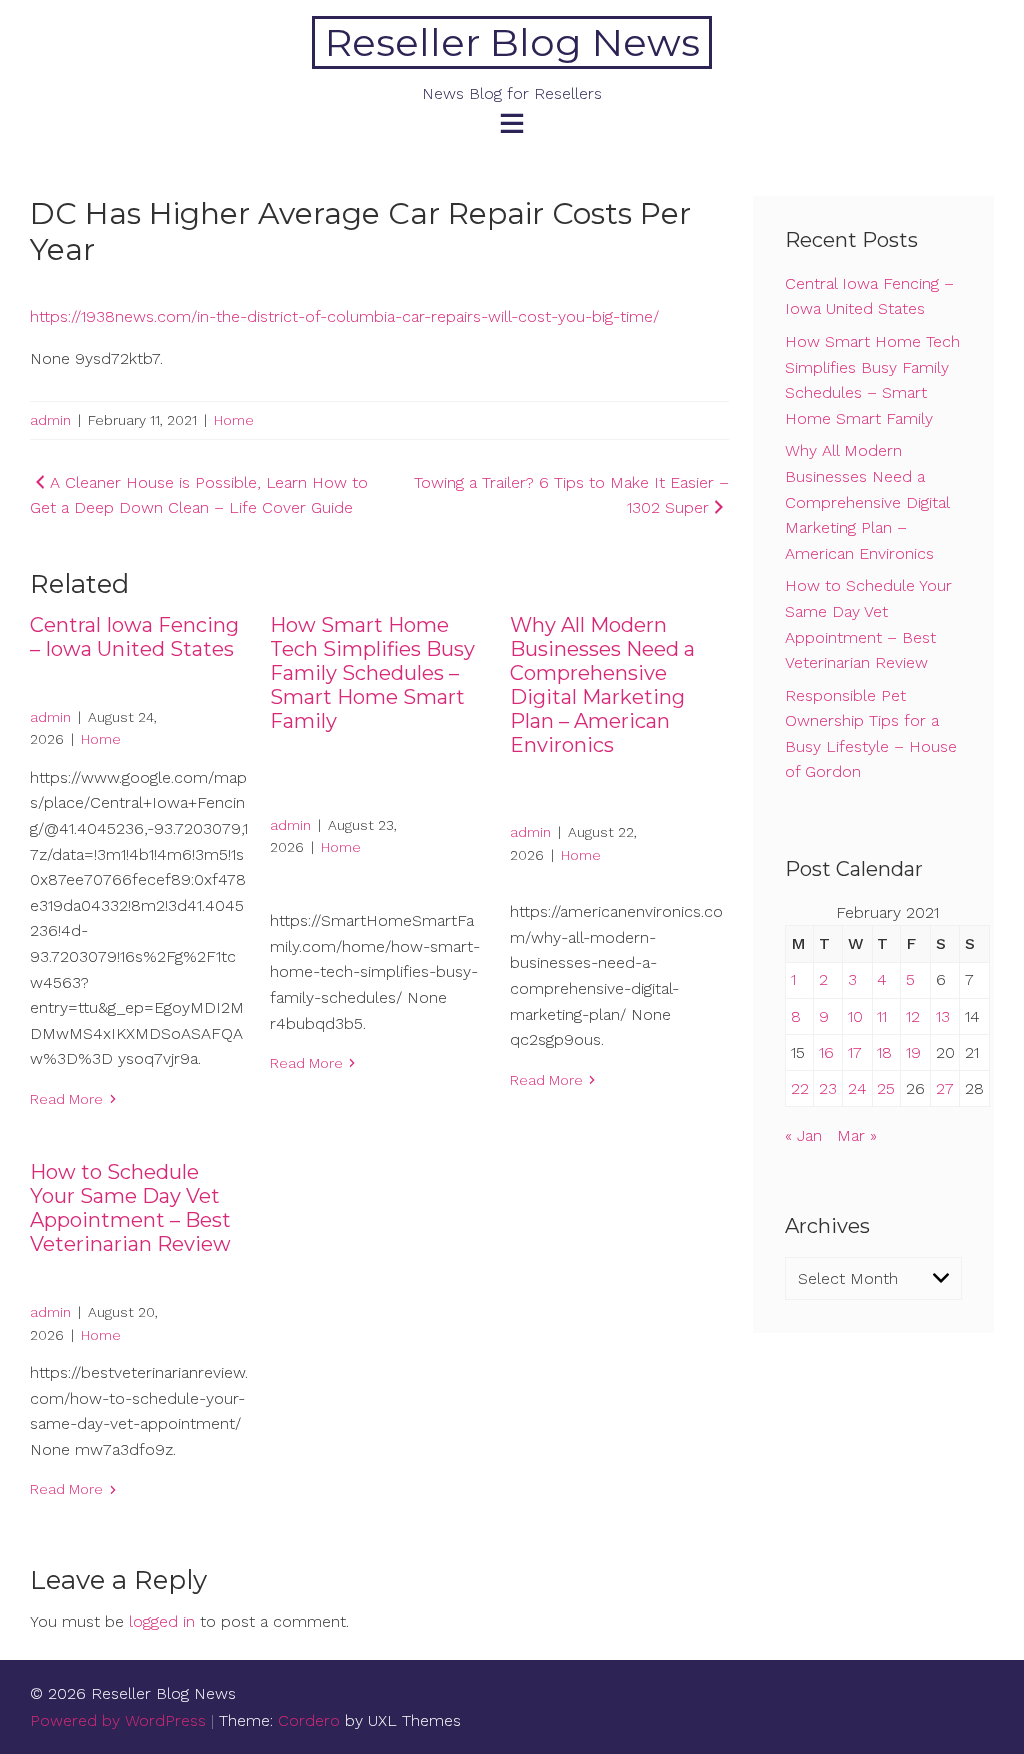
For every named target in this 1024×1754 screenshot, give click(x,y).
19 (913, 1052)
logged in (162, 1621)
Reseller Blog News (512, 42)
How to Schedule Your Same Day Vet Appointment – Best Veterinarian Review (130, 1208)
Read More (66, 1099)
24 (857, 1088)
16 (826, 1052)
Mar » (857, 1135)
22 (800, 1088)
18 (884, 1052)
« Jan (803, 1135)
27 (945, 1088)
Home (234, 420)
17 (855, 1052)
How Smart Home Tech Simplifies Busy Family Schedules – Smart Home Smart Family (372, 673)
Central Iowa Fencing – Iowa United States (134, 637)
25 (886, 1088)
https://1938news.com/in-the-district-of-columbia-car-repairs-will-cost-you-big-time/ (344, 316)
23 (828, 1088)
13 (943, 1016)
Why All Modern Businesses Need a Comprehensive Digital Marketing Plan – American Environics (602, 685)
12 (913, 1016)
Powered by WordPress (118, 1720)
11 (882, 1016)
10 (855, 1016)
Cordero (309, 1720)
